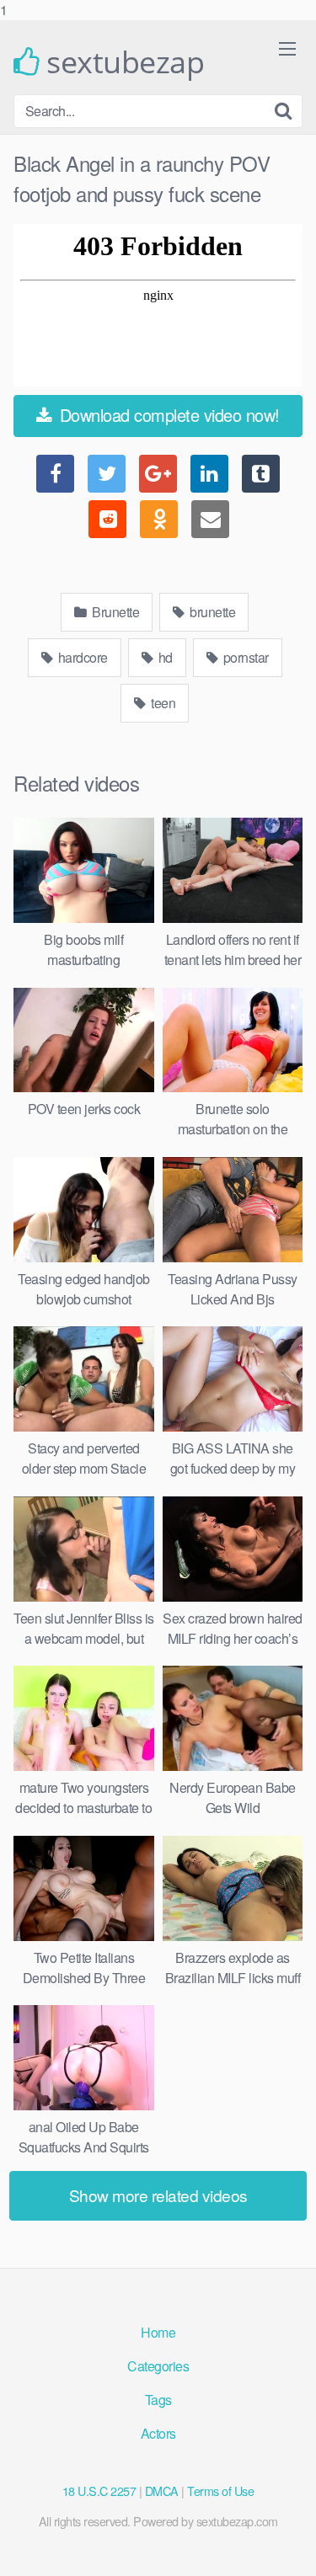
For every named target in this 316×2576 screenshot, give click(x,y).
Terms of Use (220, 2491)
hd (164, 657)
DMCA (162, 2491)
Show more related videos (158, 2195)
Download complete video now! (167, 415)
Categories (158, 2366)
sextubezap (122, 62)
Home (158, 2332)
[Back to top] (287, 2546)
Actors (158, 2433)
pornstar (244, 657)
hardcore (81, 657)
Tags (158, 2400)
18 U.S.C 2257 (99, 2491)
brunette (212, 612)
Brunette (115, 612)
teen (162, 703)
